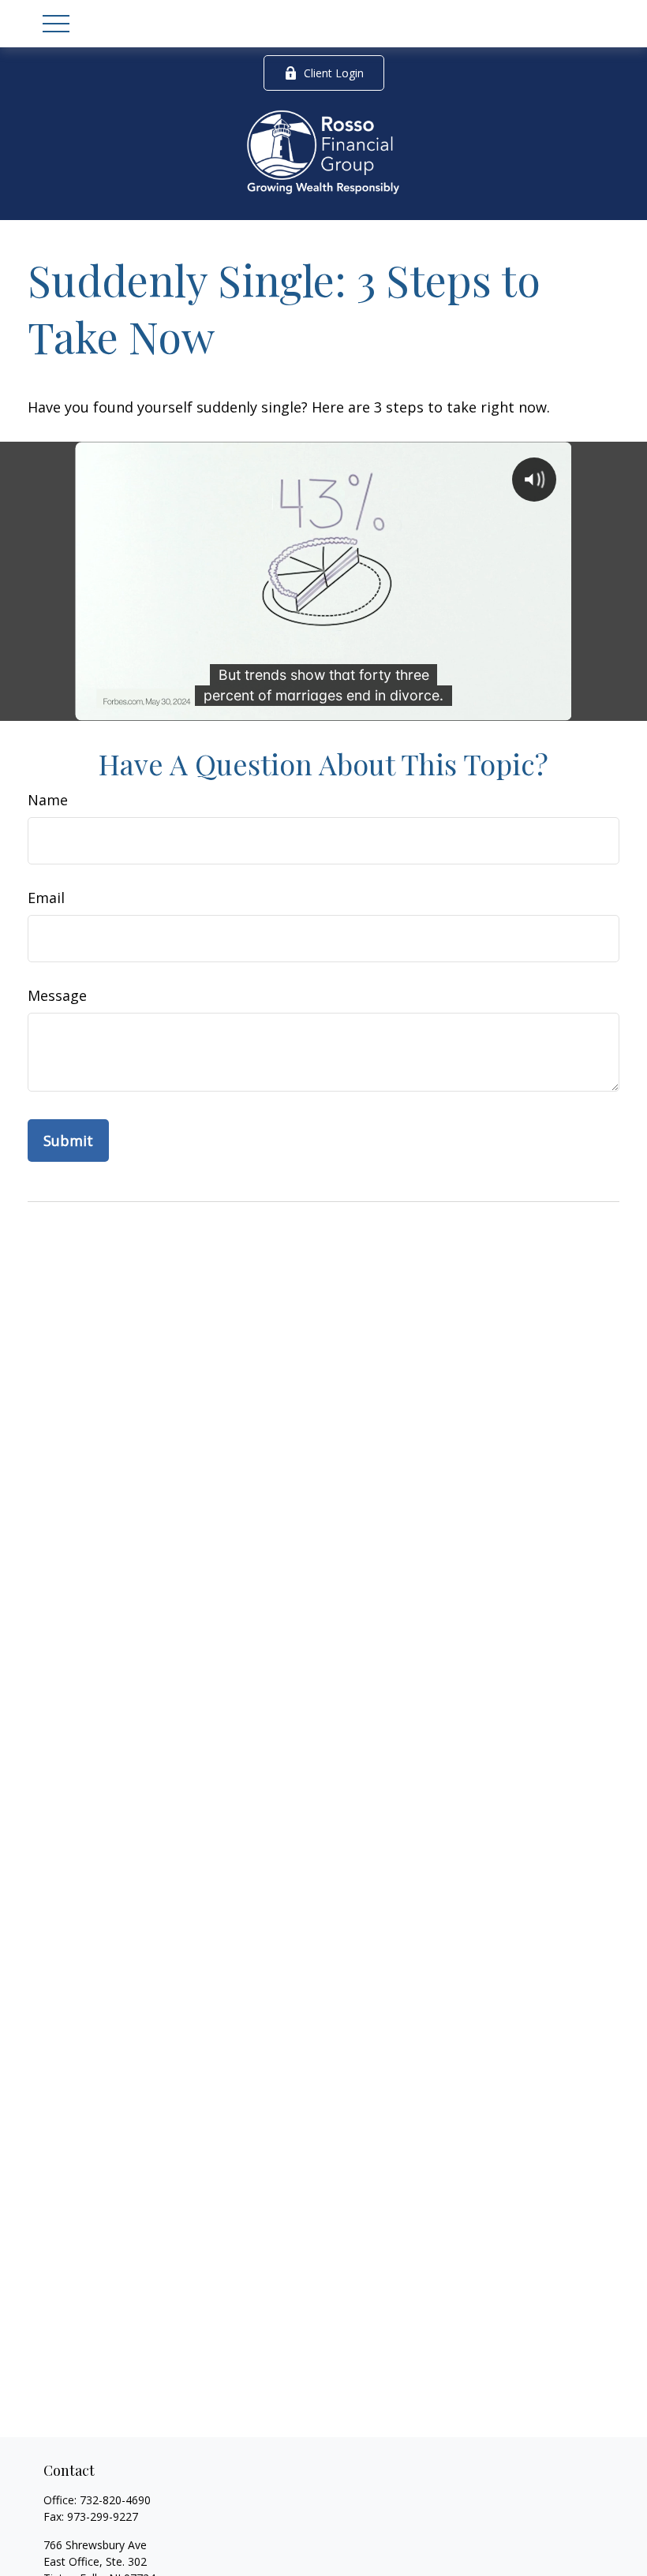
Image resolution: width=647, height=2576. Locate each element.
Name (48, 800)
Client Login (334, 73)
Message (57, 995)
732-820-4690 (115, 2500)
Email (46, 898)
